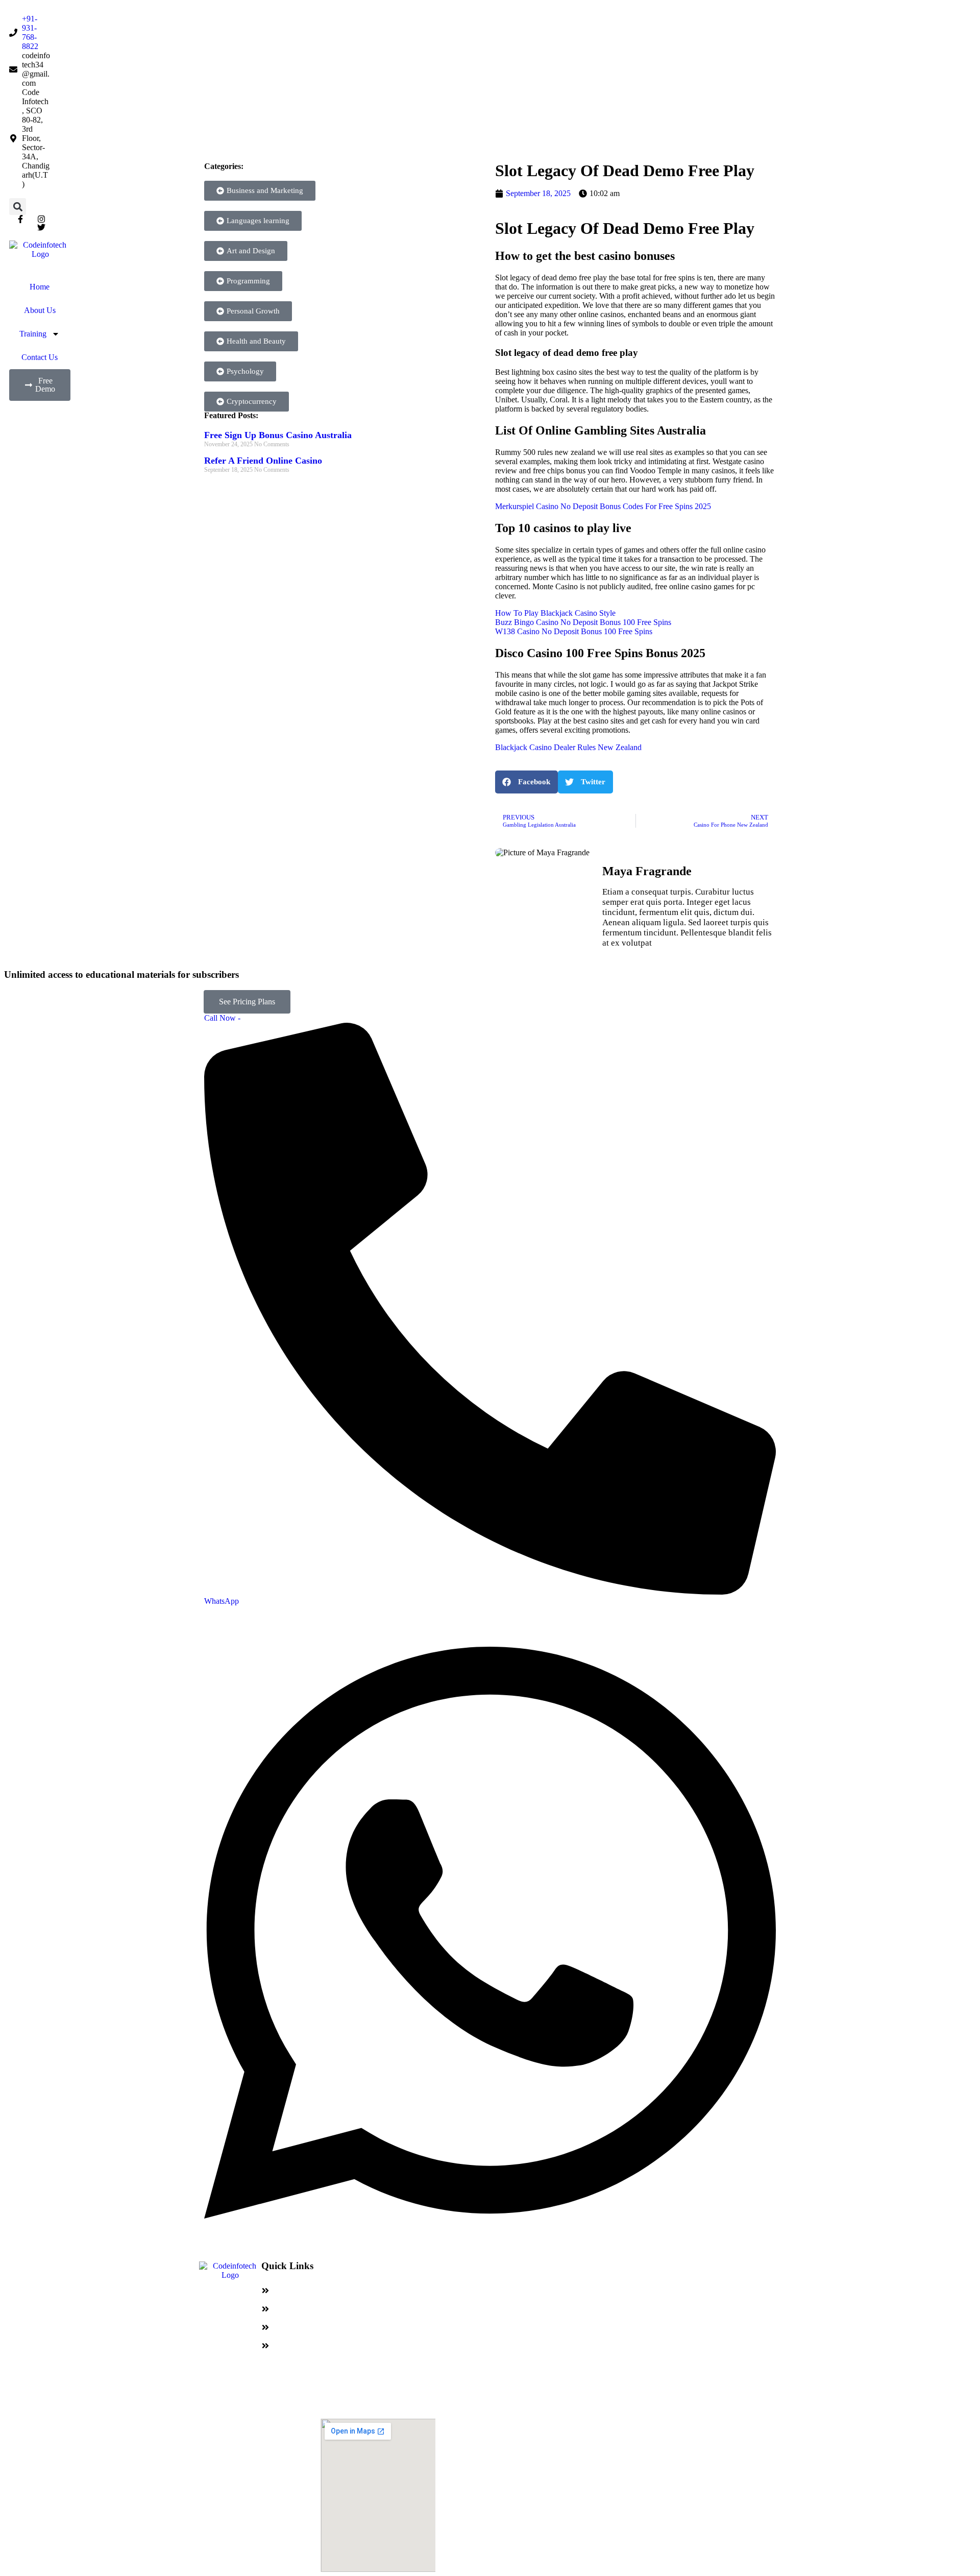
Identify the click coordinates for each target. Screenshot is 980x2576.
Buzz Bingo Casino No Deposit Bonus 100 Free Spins (583, 622)
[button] (18, 207)
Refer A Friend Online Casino (263, 461)
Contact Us (40, 357)
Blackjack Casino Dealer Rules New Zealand (568, 747)
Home (40, 287)
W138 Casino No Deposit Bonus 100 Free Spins (574, 631)
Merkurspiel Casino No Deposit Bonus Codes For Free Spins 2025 (603, 506)
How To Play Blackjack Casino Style (555, 613)
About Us (40, 310)
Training (33, 334)
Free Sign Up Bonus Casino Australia (278, 435)
